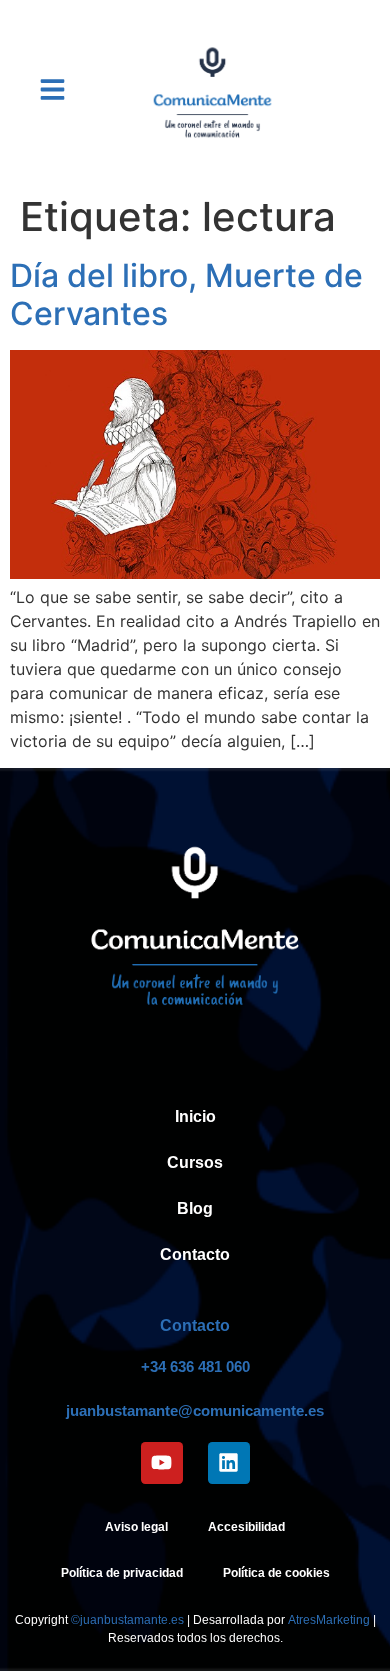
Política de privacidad (122, 1573)
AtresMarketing (329, 1620)
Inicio (195, 1116)
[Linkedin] (229, 1463)
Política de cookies (276, 1573)
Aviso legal (136, 1527)
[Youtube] (162, 1463)
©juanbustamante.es (127, 1620)
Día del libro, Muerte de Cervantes (186, 294)
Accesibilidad (246, 1527)
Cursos (195, 1162)
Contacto (195, 1254)
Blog (195, 1208)
